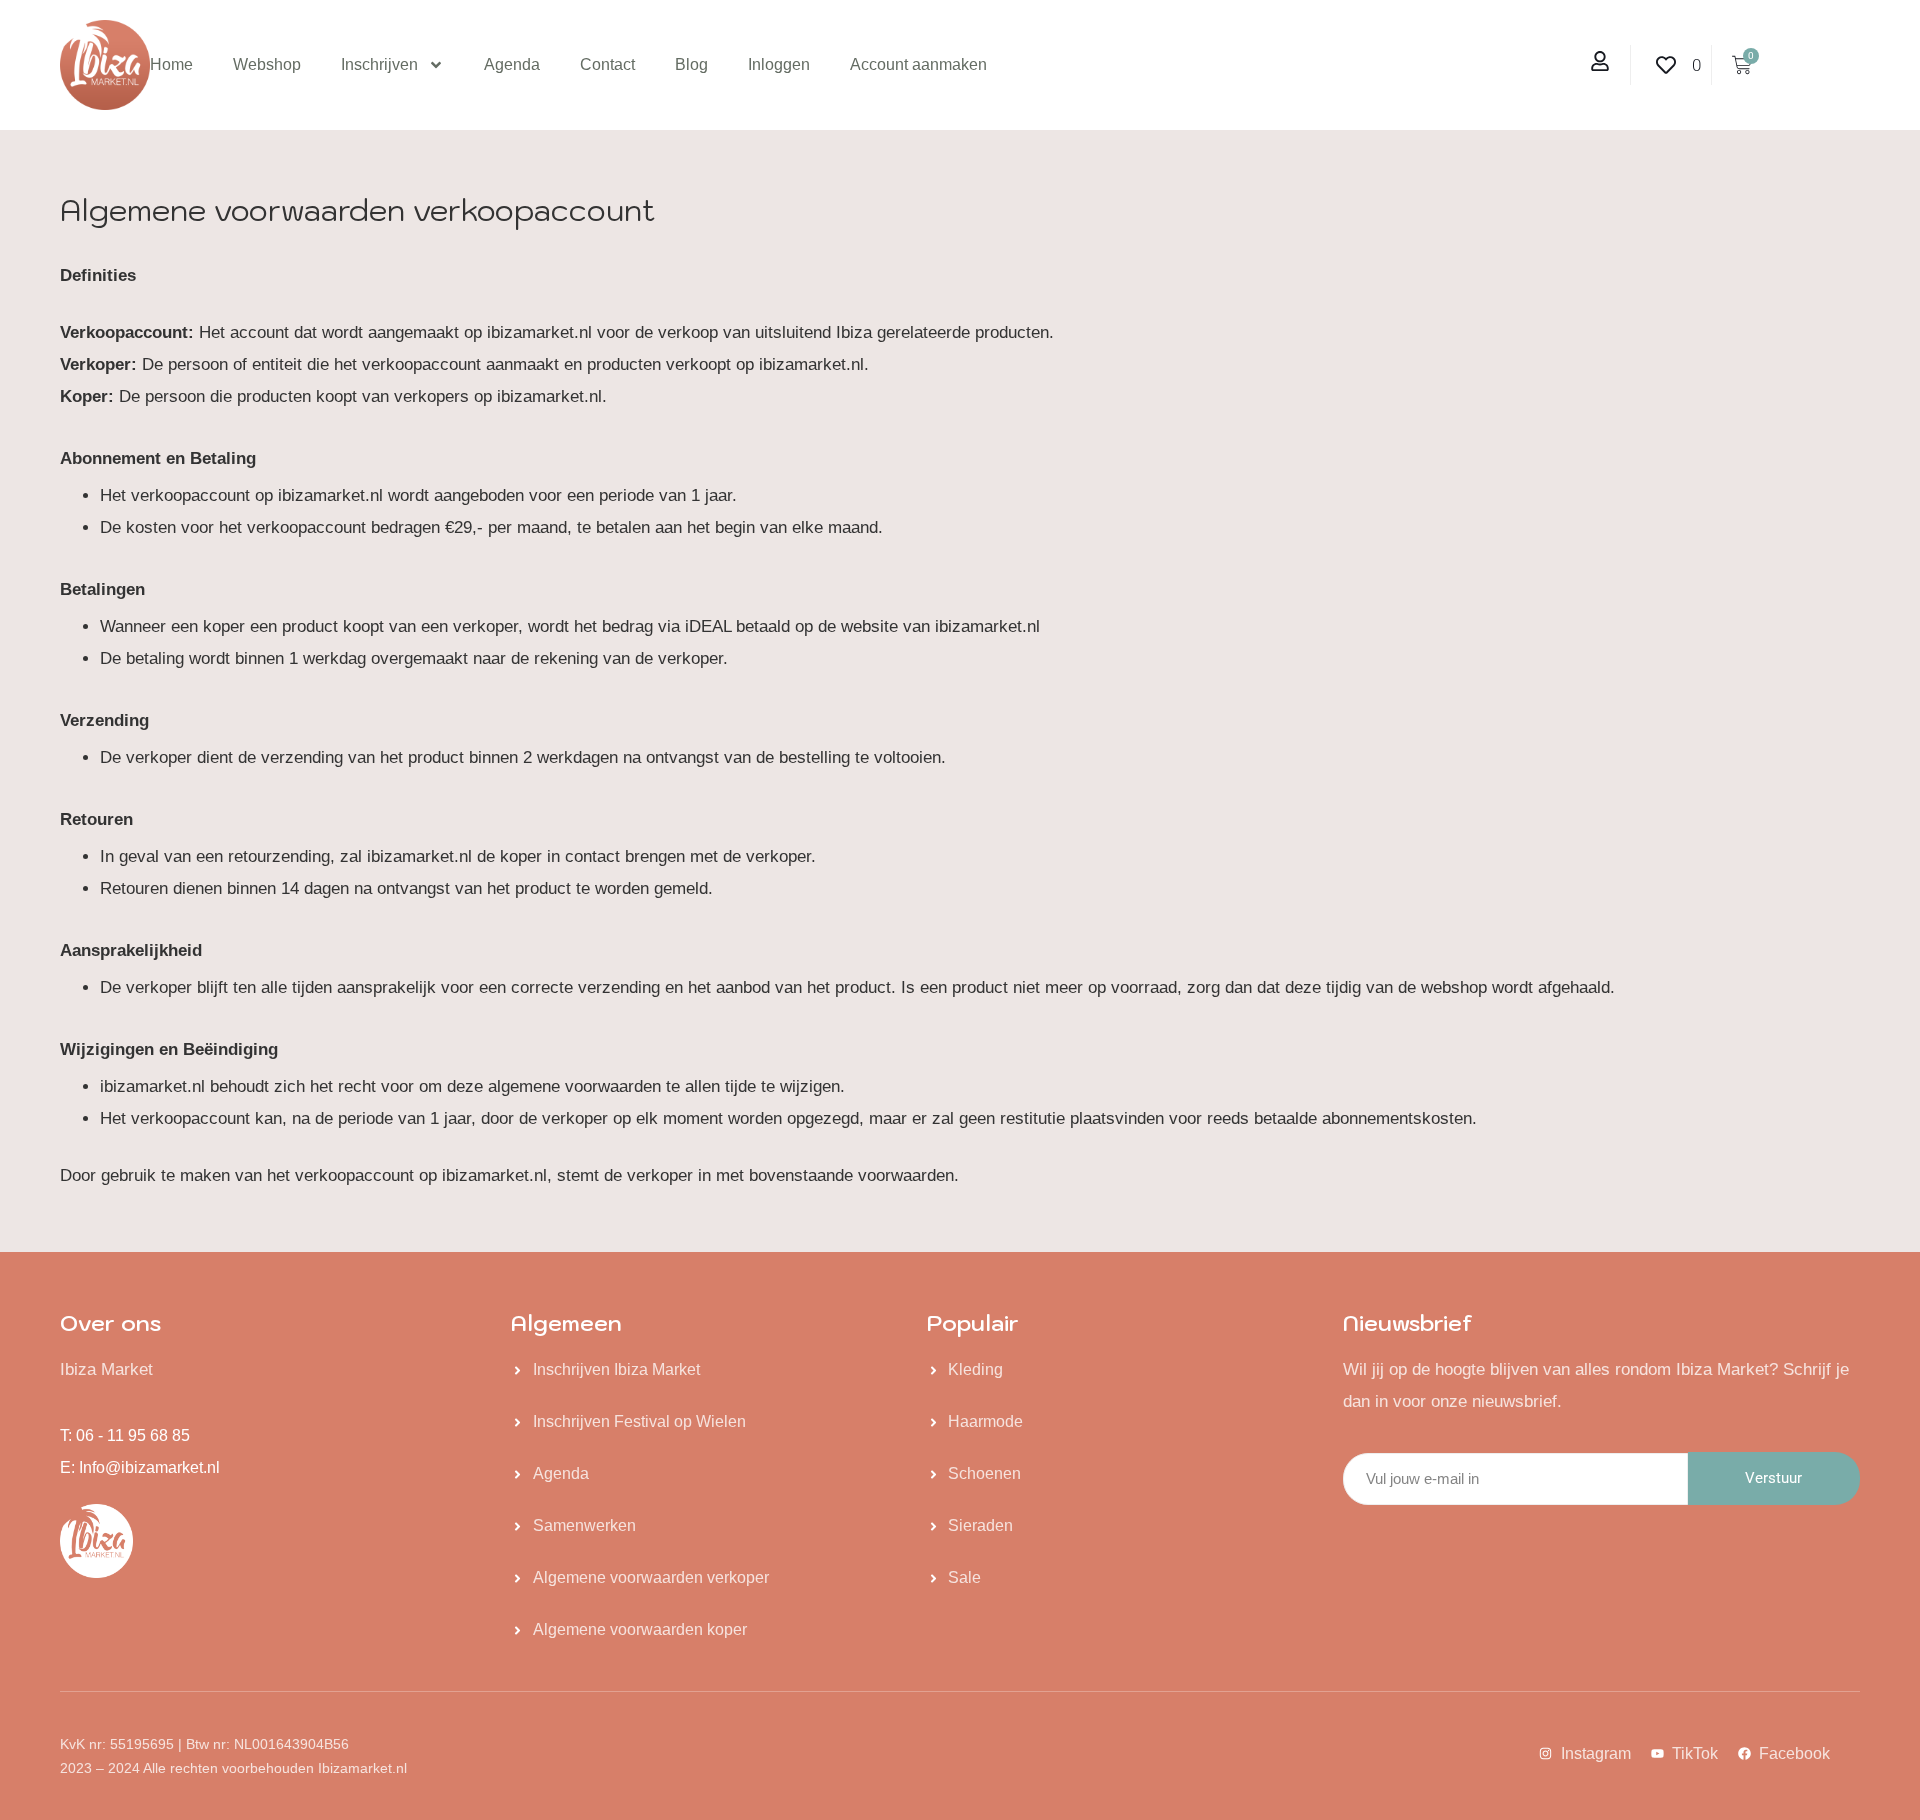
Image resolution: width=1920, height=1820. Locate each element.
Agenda (512, 64)
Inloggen (779, 64)
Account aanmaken (918, 64)
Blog (691, 64)
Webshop (267, 64)
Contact (607, 64)
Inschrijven (379, 64)
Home (171, 64)
